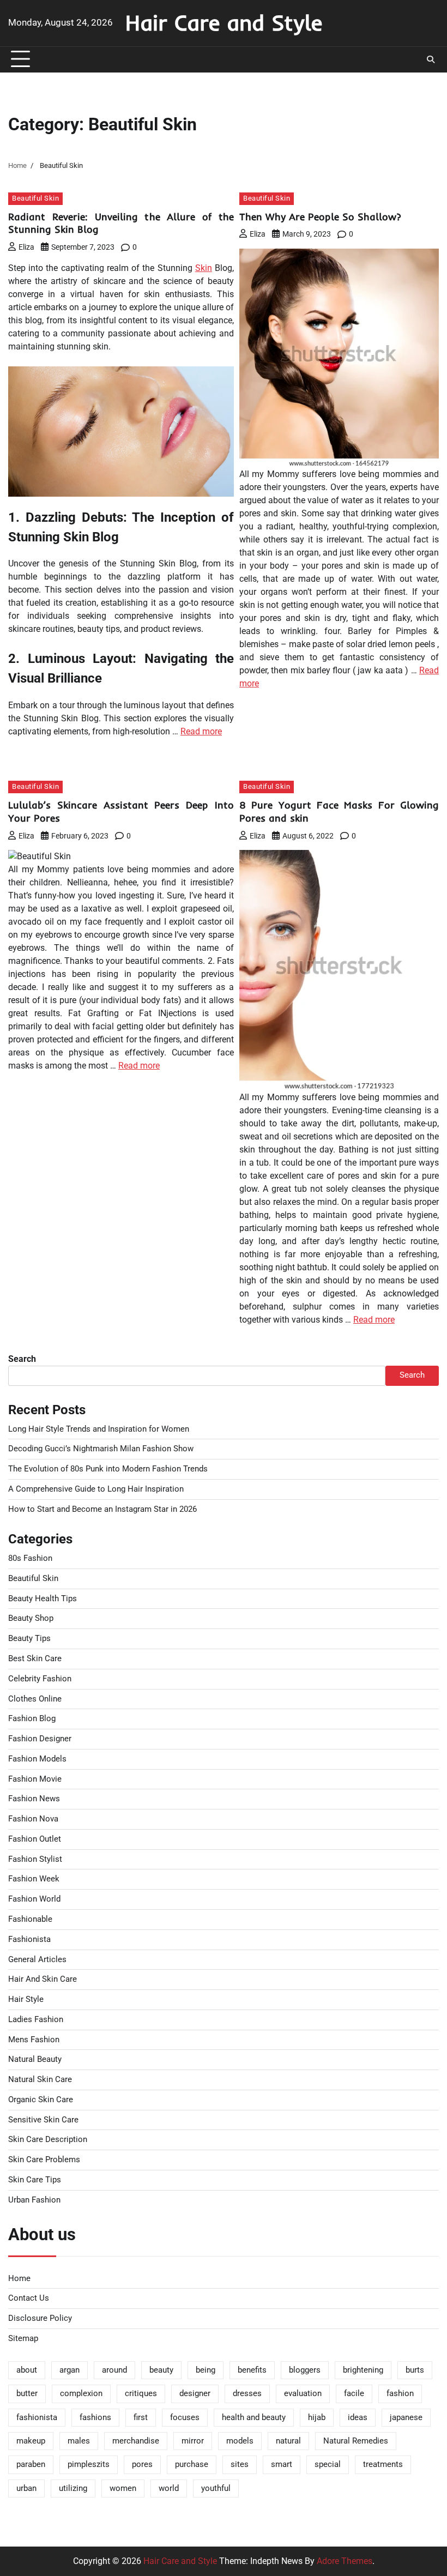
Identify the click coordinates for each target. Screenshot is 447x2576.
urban (26, 2488)
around (114, 2370)
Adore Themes (345, 2561)
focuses (185, 2418)
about (27, 2370)
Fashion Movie (35, 1779)
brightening (363, 2370)
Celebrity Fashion (40, 1679)
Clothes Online (35, 1699)
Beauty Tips (29, 1639)
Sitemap (23, 2339)
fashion (400, 2394)
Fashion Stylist (35, 1859)
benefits (252, 2370)
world (169, 2488)
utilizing (73, 2488)
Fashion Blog (32, 1719)
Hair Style (26, 1999)
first (141, 2418)
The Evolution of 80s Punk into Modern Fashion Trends (108, 1469)
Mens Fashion (34, 2040)
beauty (161, 2370)
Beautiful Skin (35, 198)
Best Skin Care (35, 1659)
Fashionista (29, 1939)
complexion (81, 2394)
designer (195, 2394)
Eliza (26, 247)
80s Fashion (30, 1558)
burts (415, 2370)
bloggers (305, 2370)
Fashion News (34, 1799)
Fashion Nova (33, 1819)
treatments (383, 2465)
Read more (201, 731)
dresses (247, 2394)
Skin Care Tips (35, 2180)
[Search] (431, 59)
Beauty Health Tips (43, 1599)
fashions (95, 2418)
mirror (193, 2441)
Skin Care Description (48, 2140)
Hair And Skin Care (43, 1979)
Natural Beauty (35, 2059)
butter (27, 2394)
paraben (31, 2465)
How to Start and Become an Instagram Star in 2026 (102, 1509)
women (123, 2488)
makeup (31, 2441)
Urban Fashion (34, 2200)
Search (22, 1359)
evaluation (303, 2394)
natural (288, 2441)
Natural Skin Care (40, 2080)
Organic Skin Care (41, 2100)
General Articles (37, 1960)
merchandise (136, 2441)
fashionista (37, 2418)
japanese (406, 2418)
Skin (204, 268)
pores (142, 2465)
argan (70, 2370)
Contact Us (29, 2298)
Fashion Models (37, 1759)
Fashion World (34, 1899)
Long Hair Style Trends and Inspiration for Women (99, 1429)
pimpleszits (89, 2465)
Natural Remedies (356, 2441)
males (79, 2441)
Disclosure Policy (40, 2318)
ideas (358, 2418)
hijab (317, 2418)
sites (240, 2465)
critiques (141, 2394)
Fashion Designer (40, 1739)
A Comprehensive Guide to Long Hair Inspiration (96, 1489)
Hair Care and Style (224, 22)
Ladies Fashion (36, 2020)
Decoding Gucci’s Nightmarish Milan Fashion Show (101, 1449)
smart (282, 2465)
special (328, 2465)
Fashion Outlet (35, 1839)
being (206, 2370)
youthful (216, 2488)
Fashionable (30, 1919)
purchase (192, 2465)
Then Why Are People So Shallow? (320, 217)
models (240, 2441)
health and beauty (254, 2418)
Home (19, 2279)
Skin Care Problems (44, 2160)
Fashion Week (34, 1879)
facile (354, 2394)
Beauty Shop (31, 1618)
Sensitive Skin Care (43, 2120)
